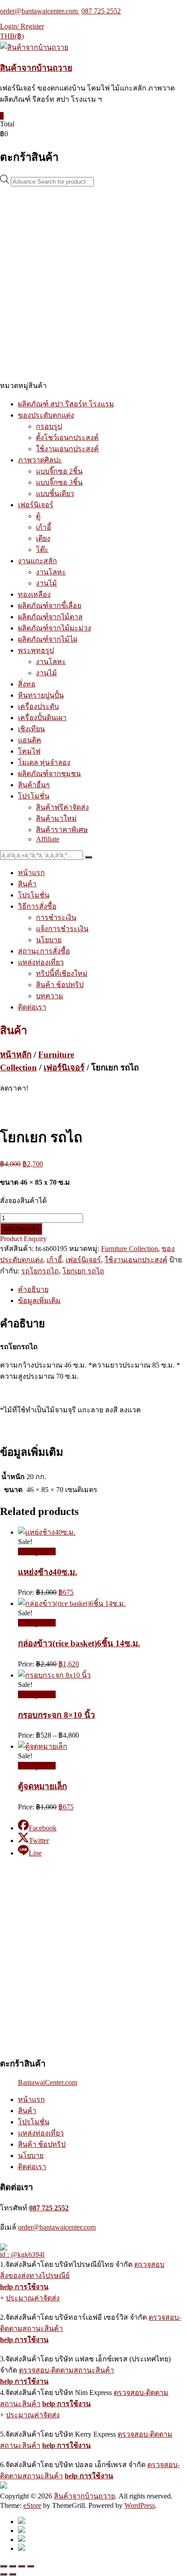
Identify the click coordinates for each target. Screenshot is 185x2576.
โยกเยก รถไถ (83, 1271)
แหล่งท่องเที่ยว (41, 962)
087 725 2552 (101, 11)
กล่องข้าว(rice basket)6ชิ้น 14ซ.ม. (79, 1643)
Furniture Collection (130, 1249)
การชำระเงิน (56, 917)
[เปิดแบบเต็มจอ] (13, 2566)
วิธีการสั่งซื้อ (37, 906)
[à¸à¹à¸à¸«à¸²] (88, 857)
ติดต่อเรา (32, 1007)
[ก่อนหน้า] (4, 2574)
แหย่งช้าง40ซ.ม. (48, 1572)
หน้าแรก (31, 873)
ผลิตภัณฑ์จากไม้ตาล (50, 617)
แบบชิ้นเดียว (55, 494)
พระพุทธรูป (36, 650)
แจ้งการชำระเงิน (62, 929)
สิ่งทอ (27, 684)
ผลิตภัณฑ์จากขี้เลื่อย (50, 606)
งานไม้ (46, 583)
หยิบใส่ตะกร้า (21, 1229)
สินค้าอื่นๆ (34, 785)
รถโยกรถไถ (40, 1271)
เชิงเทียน (31, 729)
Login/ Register (22, 26)
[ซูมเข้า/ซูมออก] (4, 2566)
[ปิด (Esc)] (31, 2566)
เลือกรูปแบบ (37, 1551)
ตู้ (38, 516)
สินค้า (27, 884)
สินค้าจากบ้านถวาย (36, 68)
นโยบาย (49, 940)
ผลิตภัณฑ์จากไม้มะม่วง (55, 628)
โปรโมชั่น (34, 796)
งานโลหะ (51, 572)
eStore (32, 2505)
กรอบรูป (49, 426)
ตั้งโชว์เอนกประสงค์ (67, 438)
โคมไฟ (29, 751)
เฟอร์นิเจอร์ (36, 505)
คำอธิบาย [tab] (33, 1289)
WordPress (140, 2505)
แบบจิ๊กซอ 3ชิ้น (59, 482)
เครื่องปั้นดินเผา (42, 718)
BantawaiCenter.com (48, 2082)
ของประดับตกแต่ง (46, 415)
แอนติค (30, 740)
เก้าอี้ (44, 527)
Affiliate (48, 839)
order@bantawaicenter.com (40, 11)
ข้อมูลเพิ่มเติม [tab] (39, 1301)
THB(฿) (12, 36)
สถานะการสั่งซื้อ (44, 951)
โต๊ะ (42, 550)
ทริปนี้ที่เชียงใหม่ (62, 973)
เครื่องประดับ (38, 706)
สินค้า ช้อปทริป (60, 985)
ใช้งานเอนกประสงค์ (67, 449)
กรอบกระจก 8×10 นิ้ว (57, 1715)
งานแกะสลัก (37, 561)
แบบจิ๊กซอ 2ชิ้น (59, 471)
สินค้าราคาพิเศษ (62, 830)
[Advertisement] (92, 283)
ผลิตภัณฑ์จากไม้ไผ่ (48, 639)
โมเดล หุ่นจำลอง (44, 762)
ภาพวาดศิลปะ (40, 460)
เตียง (43, 538)
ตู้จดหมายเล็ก (42, 1786)
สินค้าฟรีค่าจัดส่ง (62, 807)
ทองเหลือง (34, 594)
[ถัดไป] (13, 2574)
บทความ (50, 996)
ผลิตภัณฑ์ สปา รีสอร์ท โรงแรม (66, 404)
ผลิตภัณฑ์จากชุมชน (49, 774)
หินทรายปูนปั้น (41, 695)
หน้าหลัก (16, 1055)
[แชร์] (22, 2566)
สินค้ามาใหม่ (56, 818)
